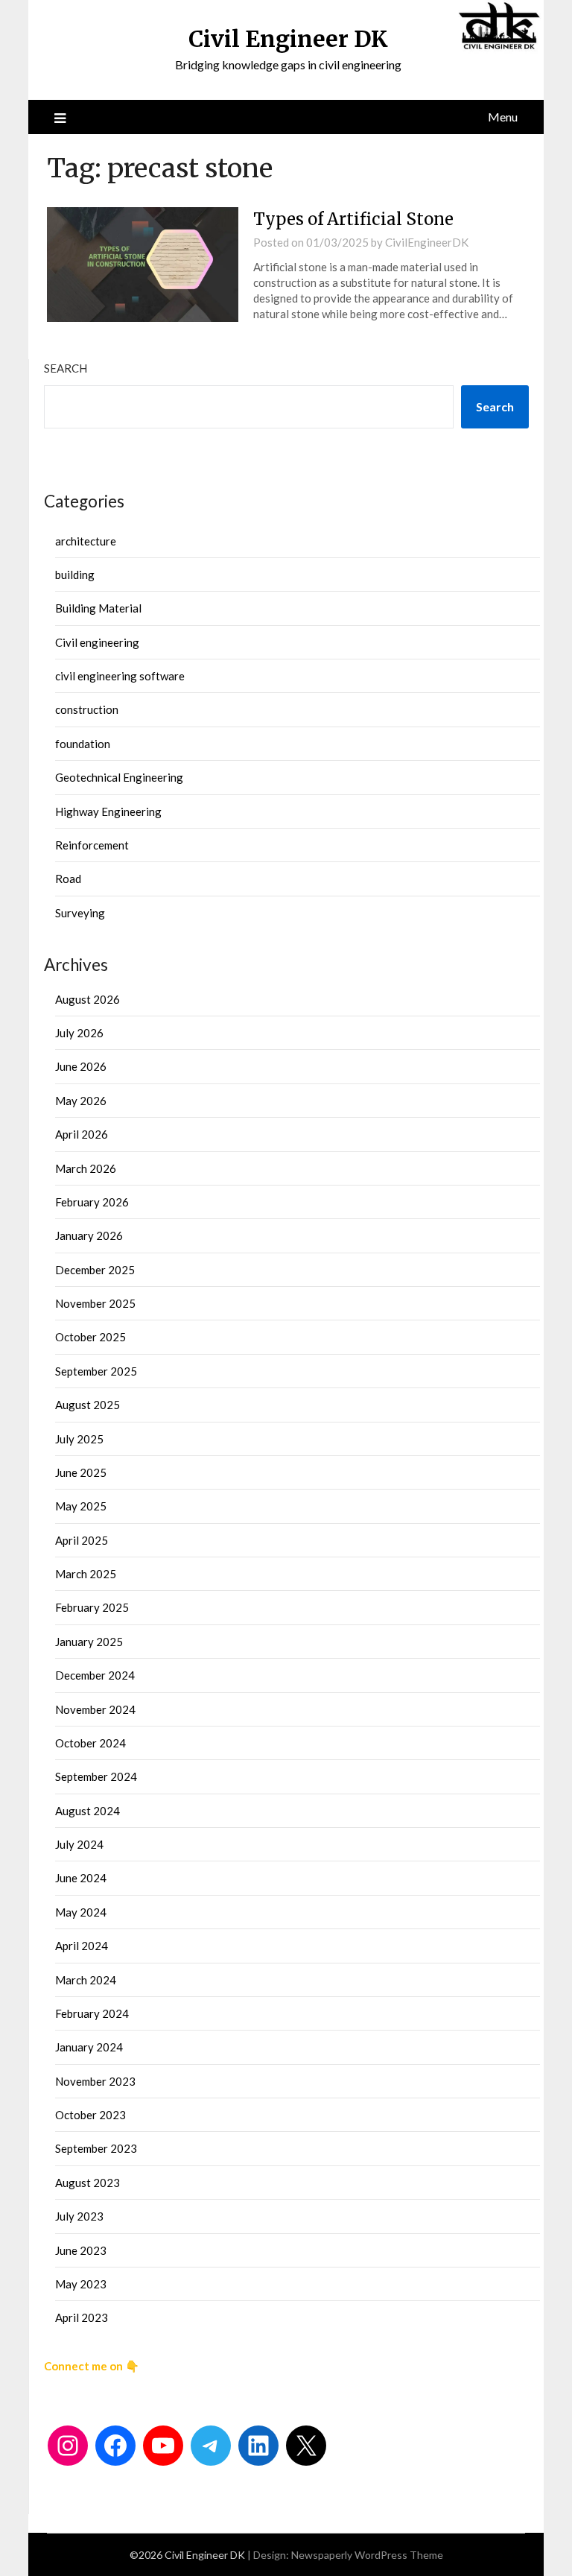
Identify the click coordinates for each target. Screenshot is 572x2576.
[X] (306, 2446)
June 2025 (81, 1472)
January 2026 (89, 1235)
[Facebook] (115, 2446)
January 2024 (89, 2047)
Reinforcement (92, 845)
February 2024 (92, 2013)
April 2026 (82, 1134)
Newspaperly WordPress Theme (367, 2555)
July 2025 (79, 1439)
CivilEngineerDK (427, 242)
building (75, 575)
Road (68, 879)
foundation (83, 744)
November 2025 (95, 1303)
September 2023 (96, 2148)
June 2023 (81, 2250)
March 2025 (86, 1574)
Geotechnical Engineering (119, 777)
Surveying (80, 913)
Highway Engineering (108, 811)
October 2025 (90, 1337)
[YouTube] (163, 2446)
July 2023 (79, 2216)
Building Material (98, 608)
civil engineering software (120, 676)
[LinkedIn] (258, 2446)
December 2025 (95, 1270)
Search (66, 368)
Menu (503, 117)
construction (87, 709)
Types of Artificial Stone (353, 219)
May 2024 (81, 1912)
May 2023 (81, 2284)
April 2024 (82, 1946)
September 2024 (96, 1776)
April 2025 (82, 1540)
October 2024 (90, 1743)
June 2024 (81, 1878)
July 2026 (79, 1033)
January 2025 (89, 1642)
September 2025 (96, 1371)
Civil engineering (97, 642)
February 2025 (92, 1607)
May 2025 (81, 1506)
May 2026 (81, 1101)
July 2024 (79, 1844)
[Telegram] (211, 2446)
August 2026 (88, 999)
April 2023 (82, 2317)
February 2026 (92, 1202)
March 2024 (86, 1980)
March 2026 (86, 1168)
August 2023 (88, 2183)
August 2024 (88, 1811)
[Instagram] (68, 2446)
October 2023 (90, 2115)
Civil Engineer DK (288, 39)
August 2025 (88, 1405)
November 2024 (95, 1709)
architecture (86, 541)
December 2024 (95, 1675)
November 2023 (95, 2081)
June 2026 (81, 1066)
